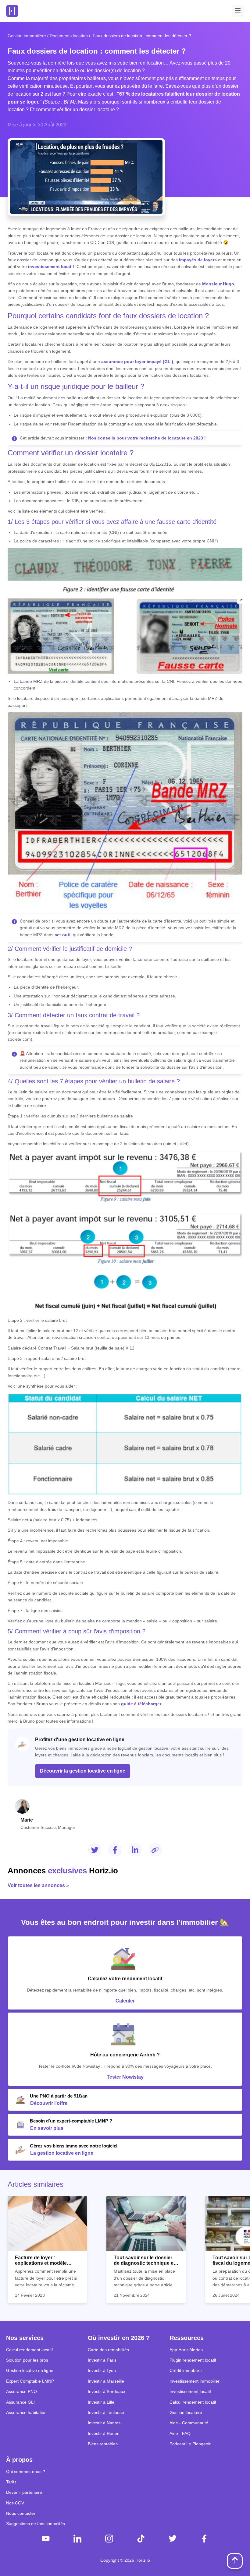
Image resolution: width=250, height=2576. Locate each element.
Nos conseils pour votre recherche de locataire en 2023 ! (147, 438)
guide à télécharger (141, 1704)
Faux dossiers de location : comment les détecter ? (141, 36)
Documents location (69, 36)
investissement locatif (51, 266)
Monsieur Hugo (218, 284)
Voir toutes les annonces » (38, 1885)
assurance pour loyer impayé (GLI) (137, 362)
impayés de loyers (198, 260)
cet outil (63, 935)
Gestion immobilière (27, 36)
